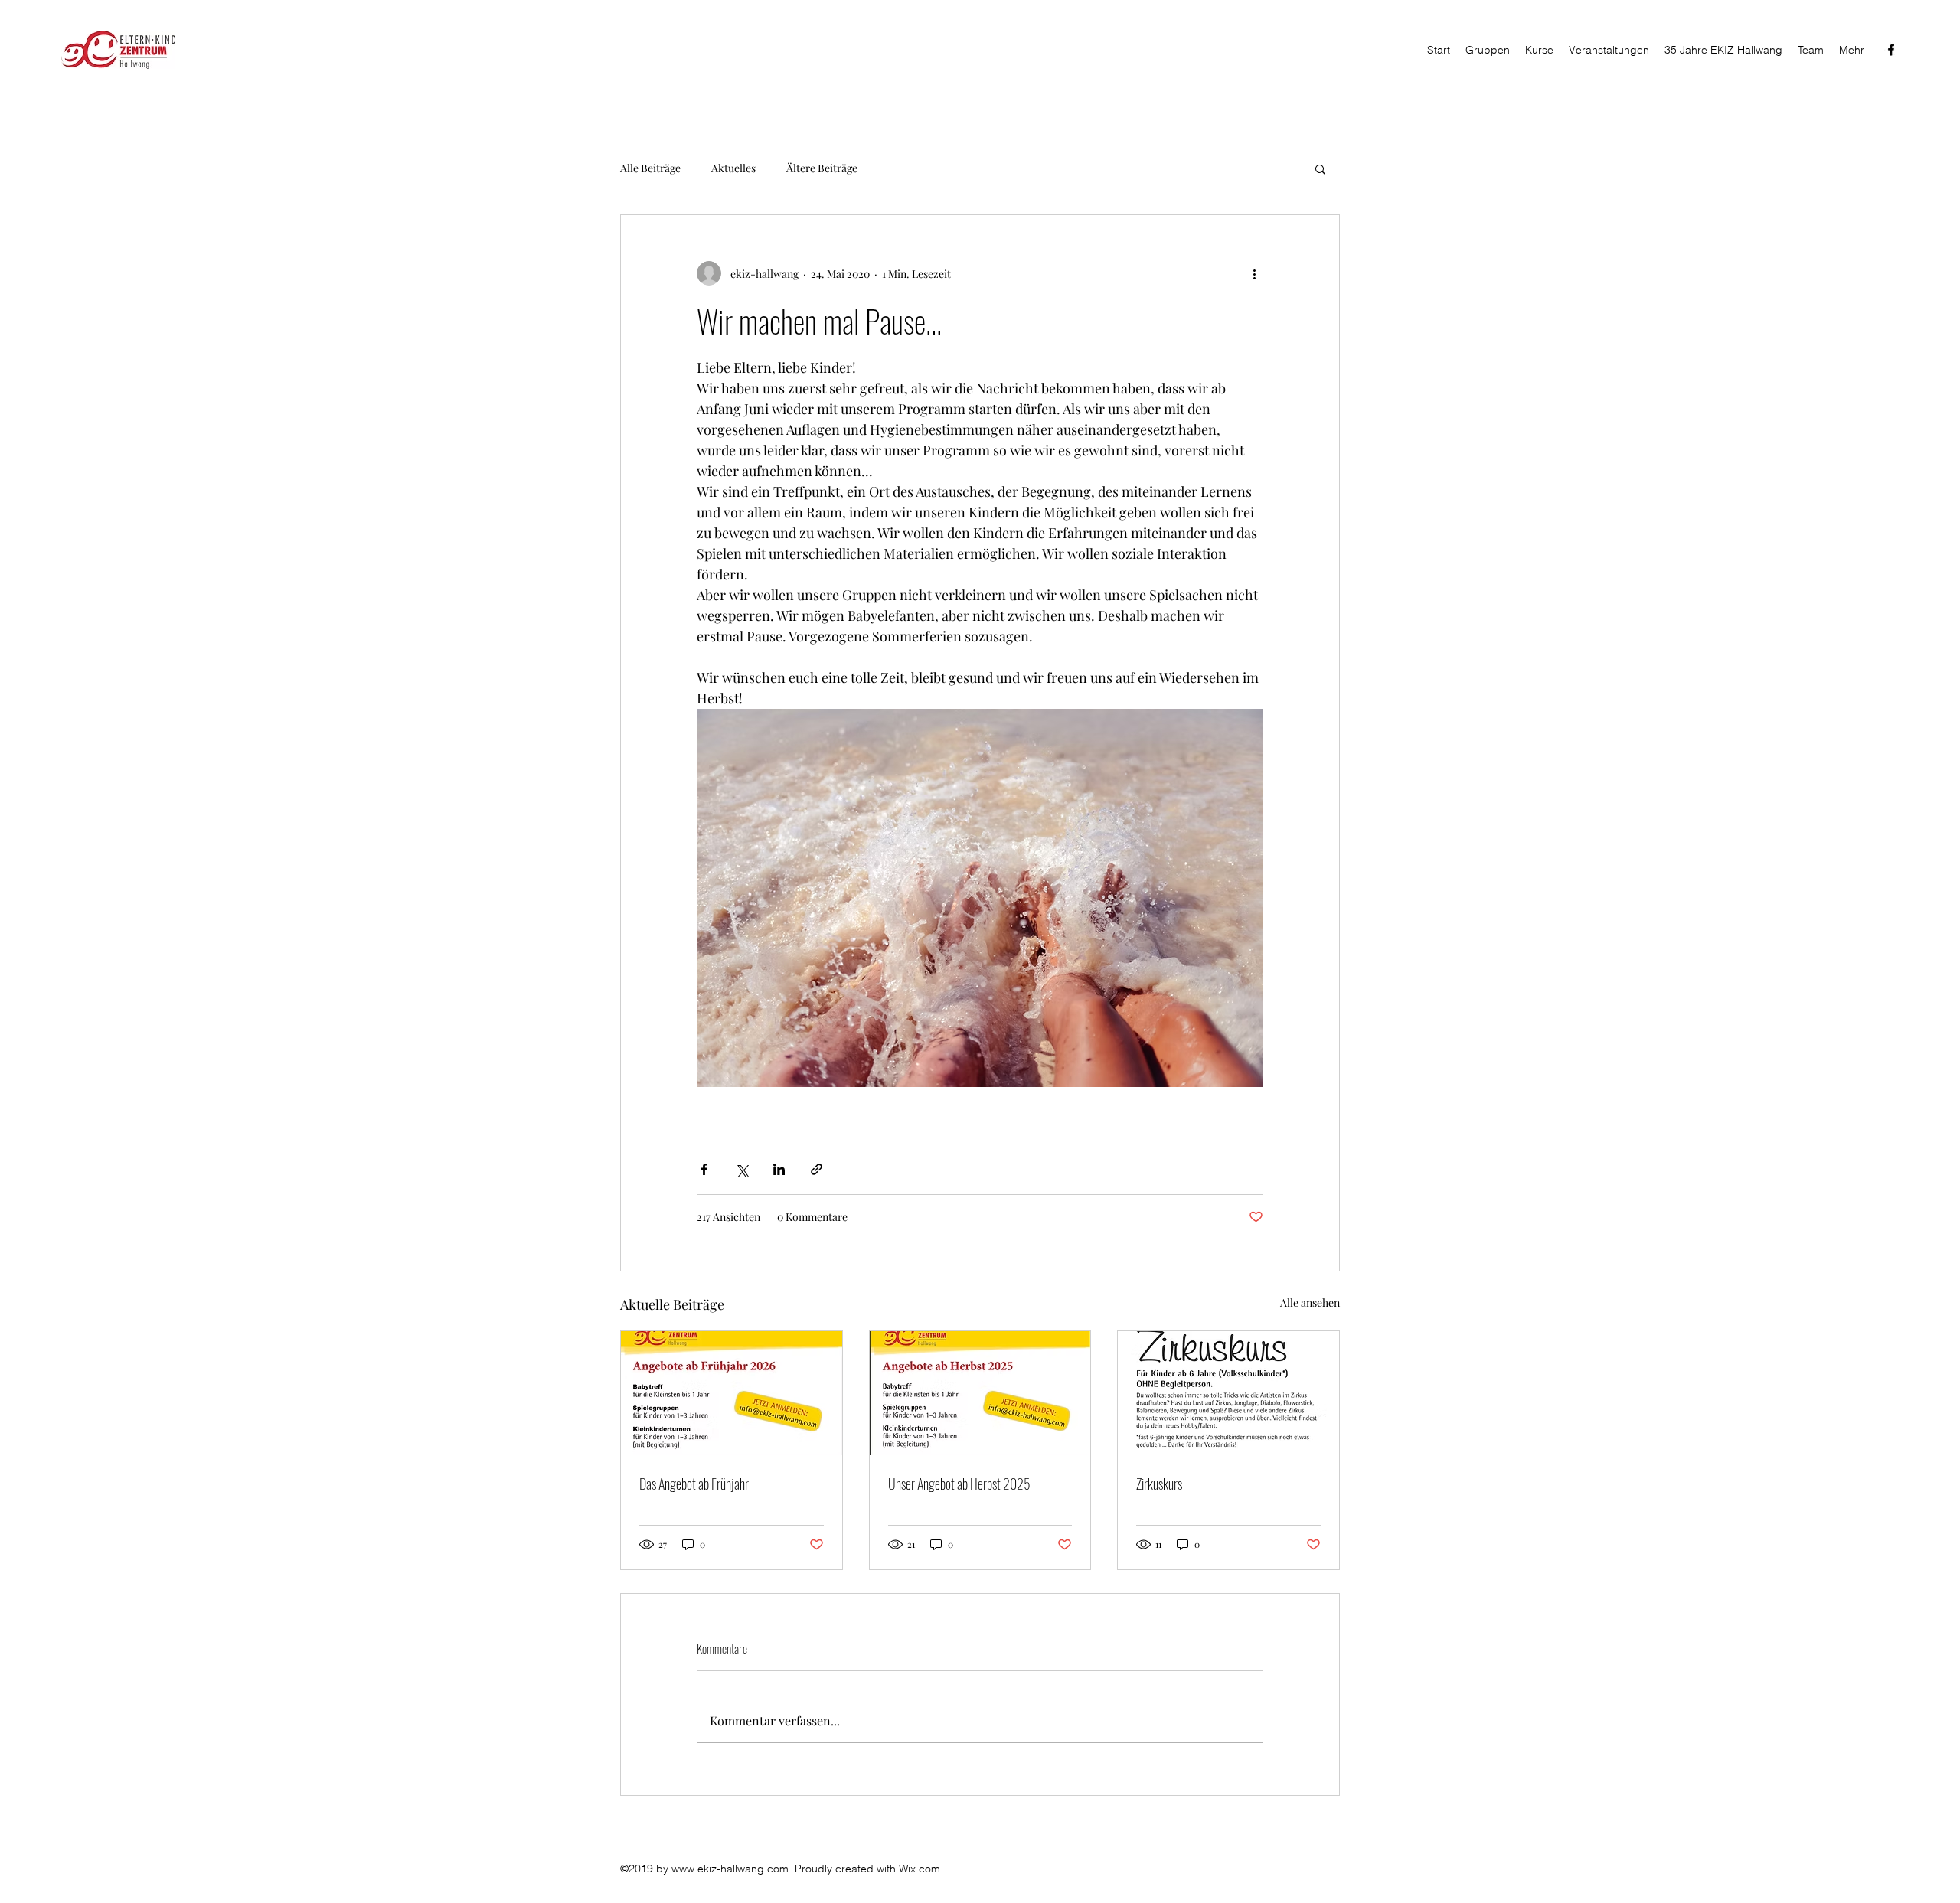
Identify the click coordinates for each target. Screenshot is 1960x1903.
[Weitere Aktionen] (1254, 273)
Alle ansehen (1310, 1302)
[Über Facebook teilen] (704, 1169)
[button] (1320, 168)
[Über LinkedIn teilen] (779, 1169)
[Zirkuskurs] (1228, 1393)
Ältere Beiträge (822, 168)
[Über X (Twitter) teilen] (742, 1169)
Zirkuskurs (1159, 1484)
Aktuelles (733, 168)
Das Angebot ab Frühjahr (694, 1484)
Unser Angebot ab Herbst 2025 (959, 1484)
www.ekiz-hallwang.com (730, 1869)
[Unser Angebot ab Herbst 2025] (980, 1393)
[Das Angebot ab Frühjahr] (732, 1393)
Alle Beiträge (650, 168)
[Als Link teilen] (817, 1169)
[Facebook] (1891, 50)
